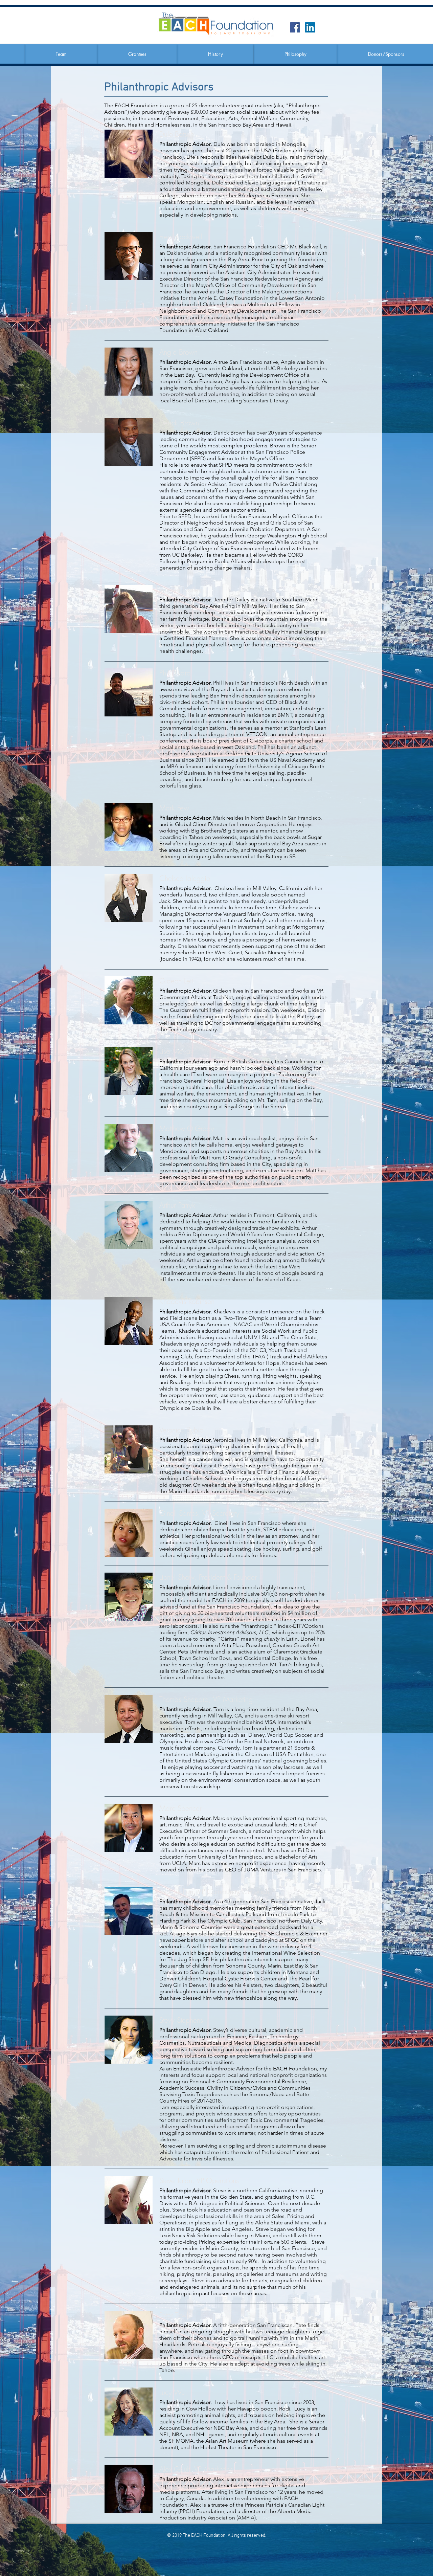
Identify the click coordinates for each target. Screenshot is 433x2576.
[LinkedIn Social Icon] (310, 27)
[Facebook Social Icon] (295, 27)
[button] (61, 54)
